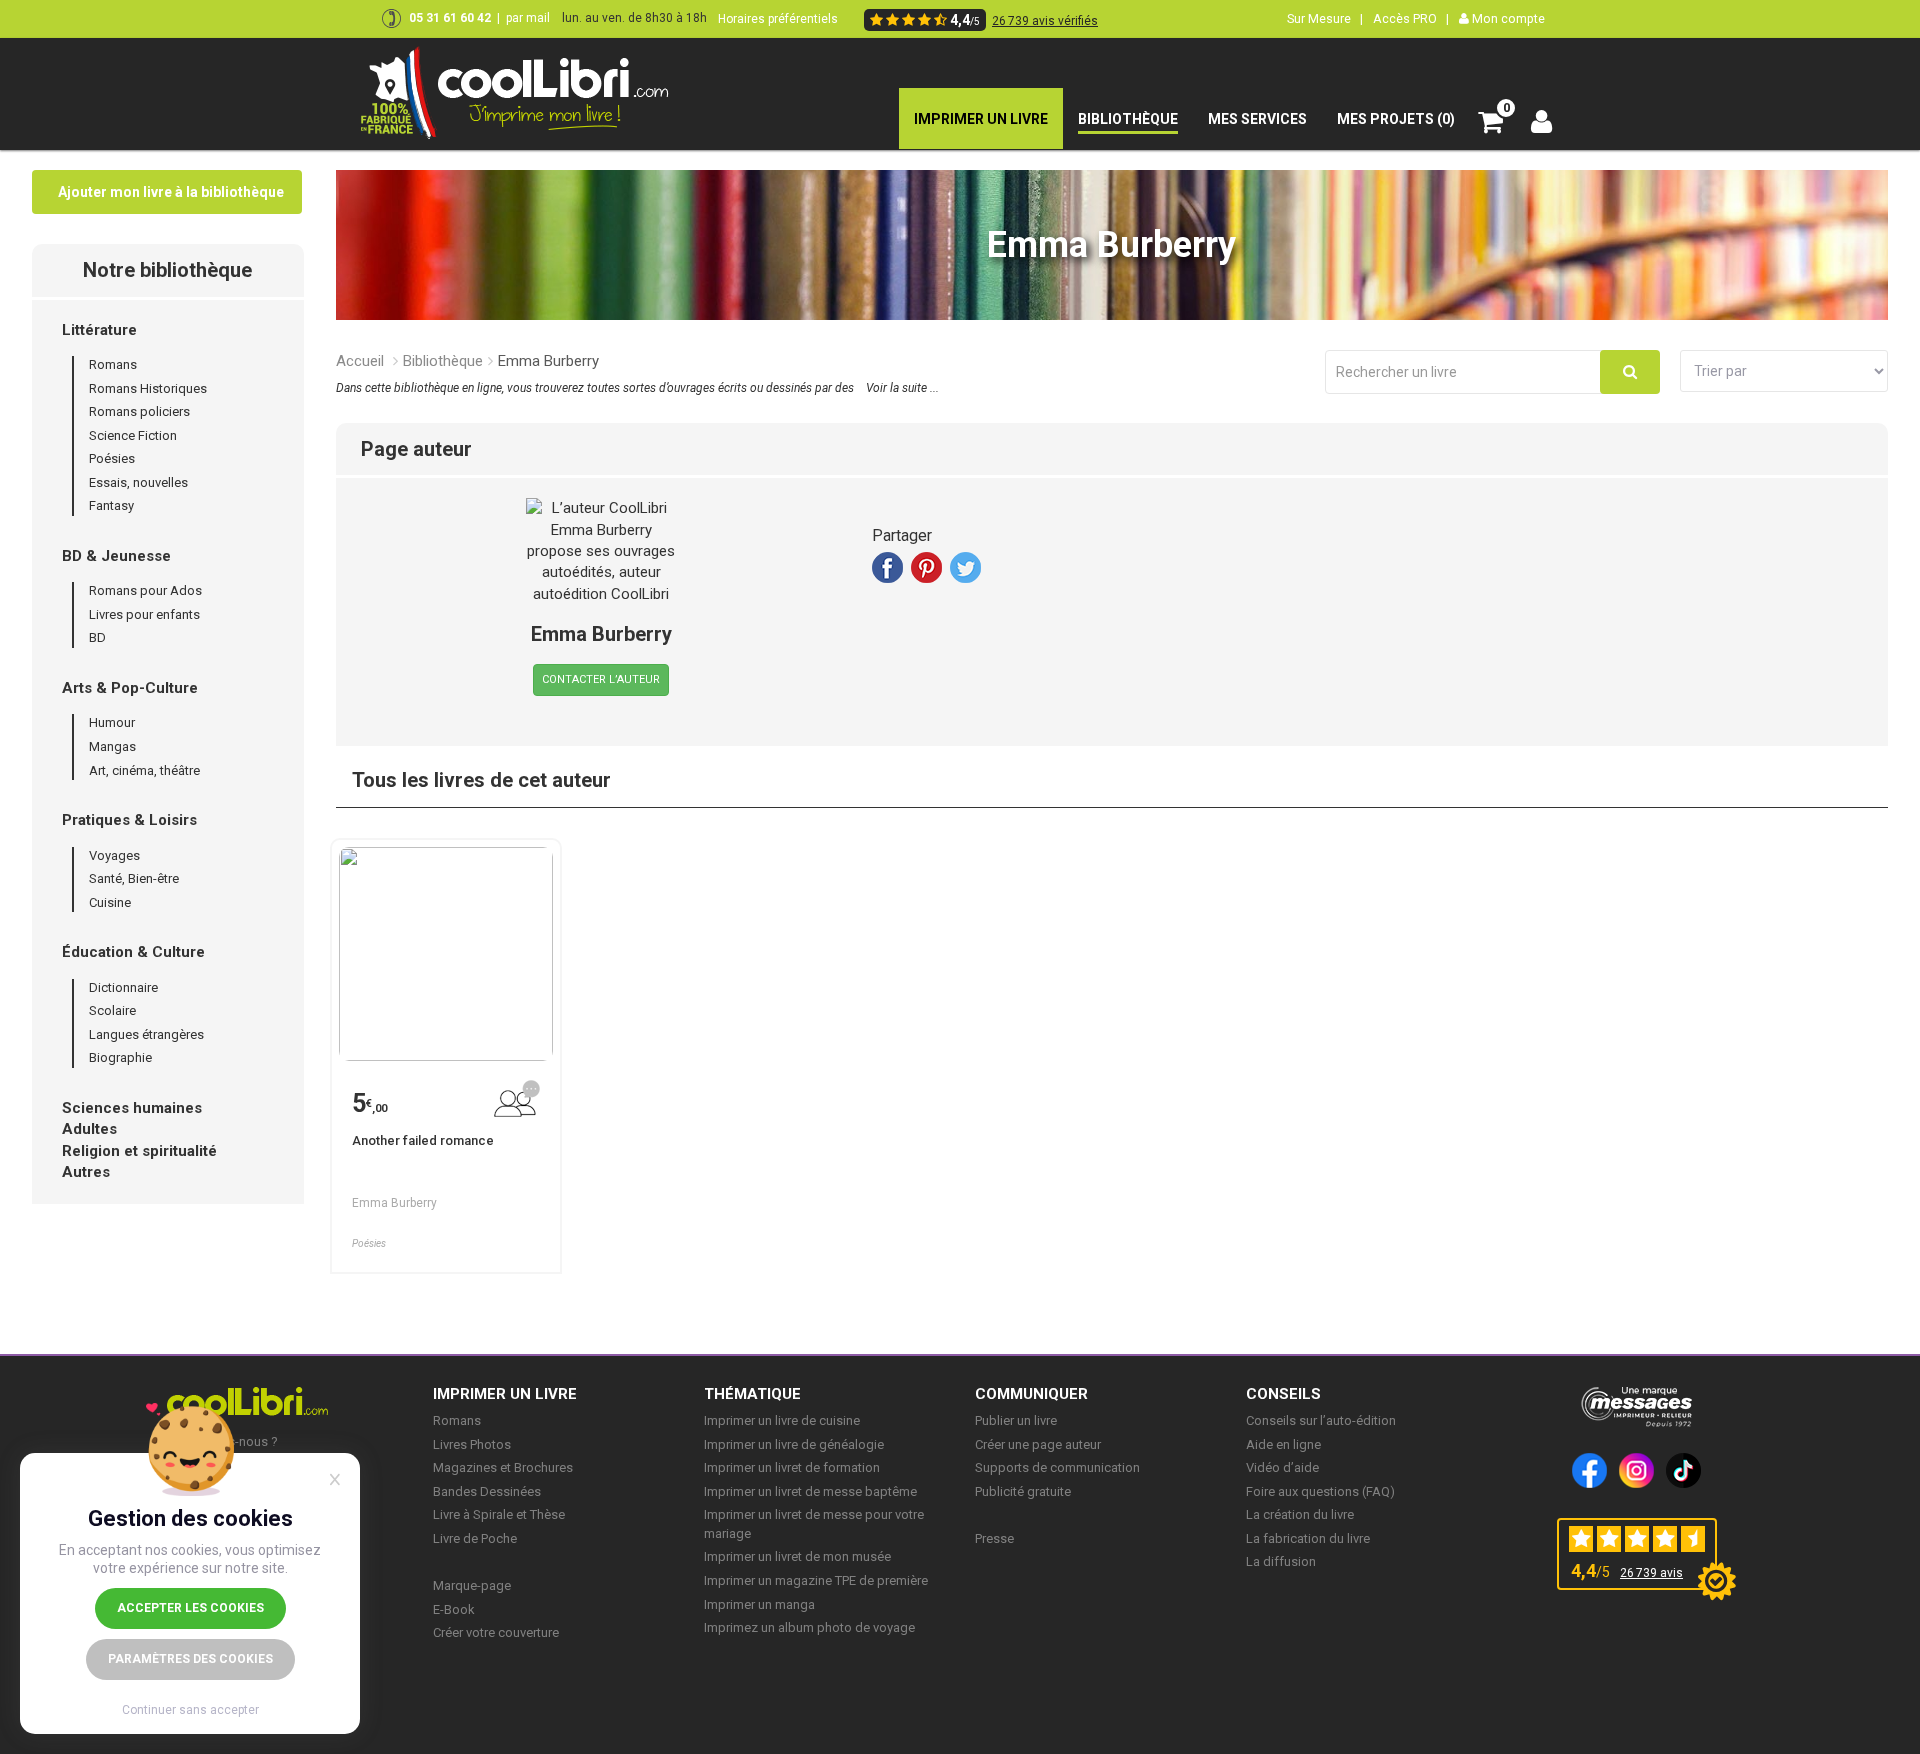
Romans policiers (139, 411)
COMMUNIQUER (1031, 1394)
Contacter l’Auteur (601, 679)
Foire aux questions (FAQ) (1320, 1491)
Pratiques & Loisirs (129, 820)
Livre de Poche (475, 1538)
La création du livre (1300, 1514)
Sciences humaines (132, 1108)
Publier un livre (1016, 1420)
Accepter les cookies (190, 1608)
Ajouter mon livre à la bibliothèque (171, 192)
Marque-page (472, 1585)
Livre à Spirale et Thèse (499, 1514)
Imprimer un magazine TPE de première (816, 1580)
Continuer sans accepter (190, 1710)
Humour (112, 722)
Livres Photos (472, 1444)
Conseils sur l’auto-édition (1321, 1420)
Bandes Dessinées (487, 1491)
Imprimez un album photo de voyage (809, 1627)
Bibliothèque (443, 361)
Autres (86, 1172)
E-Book (454, 1609)
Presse (994, 1538)
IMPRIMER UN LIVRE (505, 1394)
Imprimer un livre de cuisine (782, 1420)
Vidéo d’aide (1282, 1467)
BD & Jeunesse (116, 556)
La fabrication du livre (1308, 1538)
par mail (528, 18)
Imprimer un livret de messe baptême (810, 1491)
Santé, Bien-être (134, 878)
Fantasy (111, 505)
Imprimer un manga (759, 1604)
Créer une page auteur (1038, 1444)
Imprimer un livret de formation (792, 1467)
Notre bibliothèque (167, 270)
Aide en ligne (1283, 1444)
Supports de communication (1057, 1467)
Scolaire (112, 1010)
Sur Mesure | (1325, 18)
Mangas (112, 746)
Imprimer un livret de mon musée (797, 1556)
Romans (113, 364)
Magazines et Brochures (503, 1467)
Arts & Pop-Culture (130, 688)
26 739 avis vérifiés (1045, 21)
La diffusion (1281, 1561)
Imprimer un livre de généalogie (794, 1444)
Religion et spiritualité (139, 1151)
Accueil (360, 361)
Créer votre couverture (496, 1632)
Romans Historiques (148, 388)
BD (97, 637)
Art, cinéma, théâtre (144, 770)
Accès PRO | (1411, 18)
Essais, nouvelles (138, 482)
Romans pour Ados (145, 590)
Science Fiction (133, 435)
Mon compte (1507, 18)
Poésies (112, 458)
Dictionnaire (123, 987)
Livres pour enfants (144, 614)
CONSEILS (1283, 1394)
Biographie (120, 1057)
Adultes (89, 1129)
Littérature (99, 330)
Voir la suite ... (902, 388)
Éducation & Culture (133, 952)
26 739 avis (1651, 1573)
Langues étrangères (146, 1034)
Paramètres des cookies (190, 1659)
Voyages (114, 855)
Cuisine (110, 902)
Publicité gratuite (1023, 1491)
